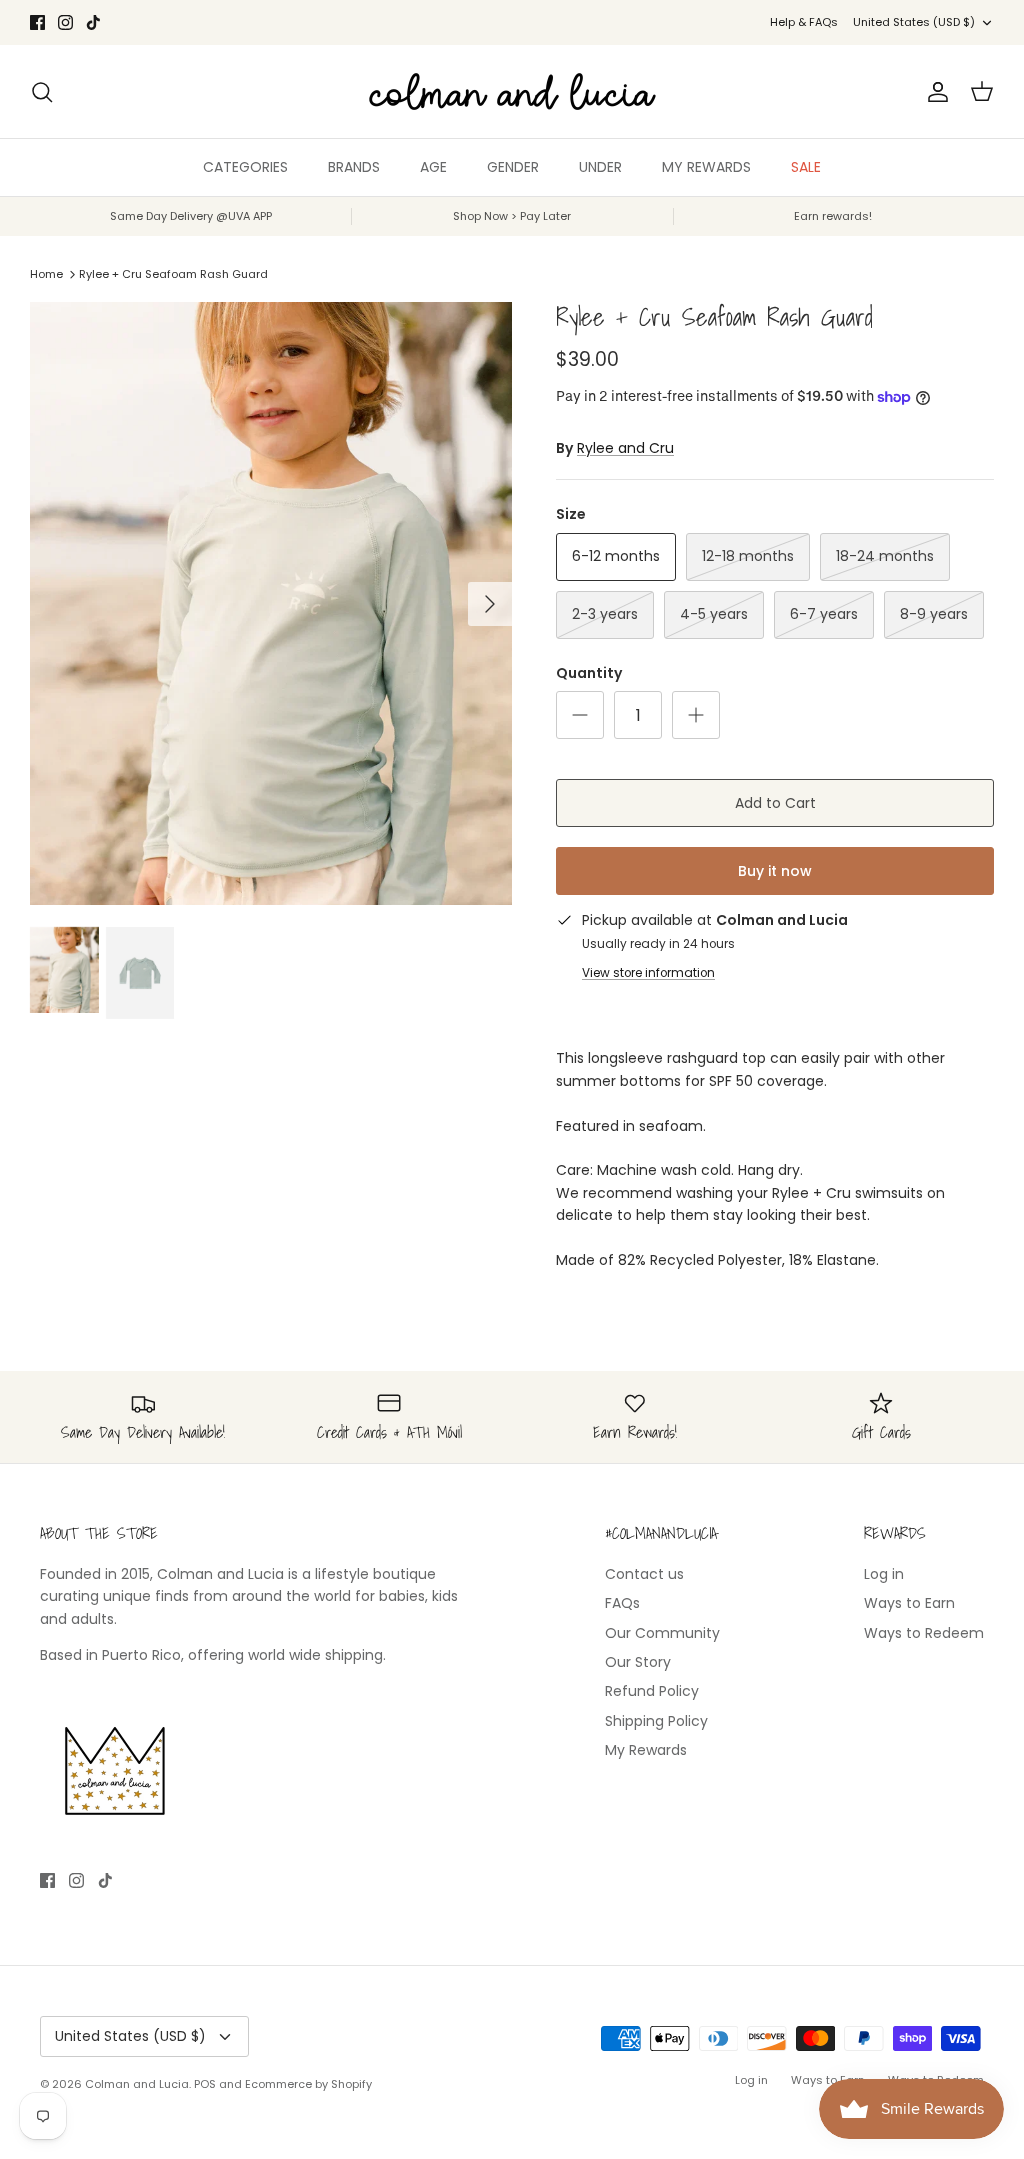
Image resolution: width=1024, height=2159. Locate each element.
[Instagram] (65, 22)
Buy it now (775, 871)
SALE (806, 167)
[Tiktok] (93, 22)
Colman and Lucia (137, 2084)
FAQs (622, 1603)
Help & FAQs (804, 22)
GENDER (513, 167)
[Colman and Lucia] (512, 91)
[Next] (490, 604)
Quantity (589, 673)
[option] (271, 603)
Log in (884, 1574)
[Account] (934, 92)
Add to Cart (775, 803)
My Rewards (646, 1750)
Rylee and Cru (625, 448)
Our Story (638, 1662)
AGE (433, 167)
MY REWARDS (706, 167)
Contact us (644, 1574)
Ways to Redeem (924, 1633)
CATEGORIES (245, 167)
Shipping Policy (656, 1721)
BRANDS (354, 167)
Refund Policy (652, 1691)
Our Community (662, 1633)
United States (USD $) (914, 22)
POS (205, 2084)
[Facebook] (37, 22)
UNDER (600, 167)
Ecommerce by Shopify (308, 2084)
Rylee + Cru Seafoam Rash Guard (173, 274)
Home (46, 274)
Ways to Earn (909, 1603)
